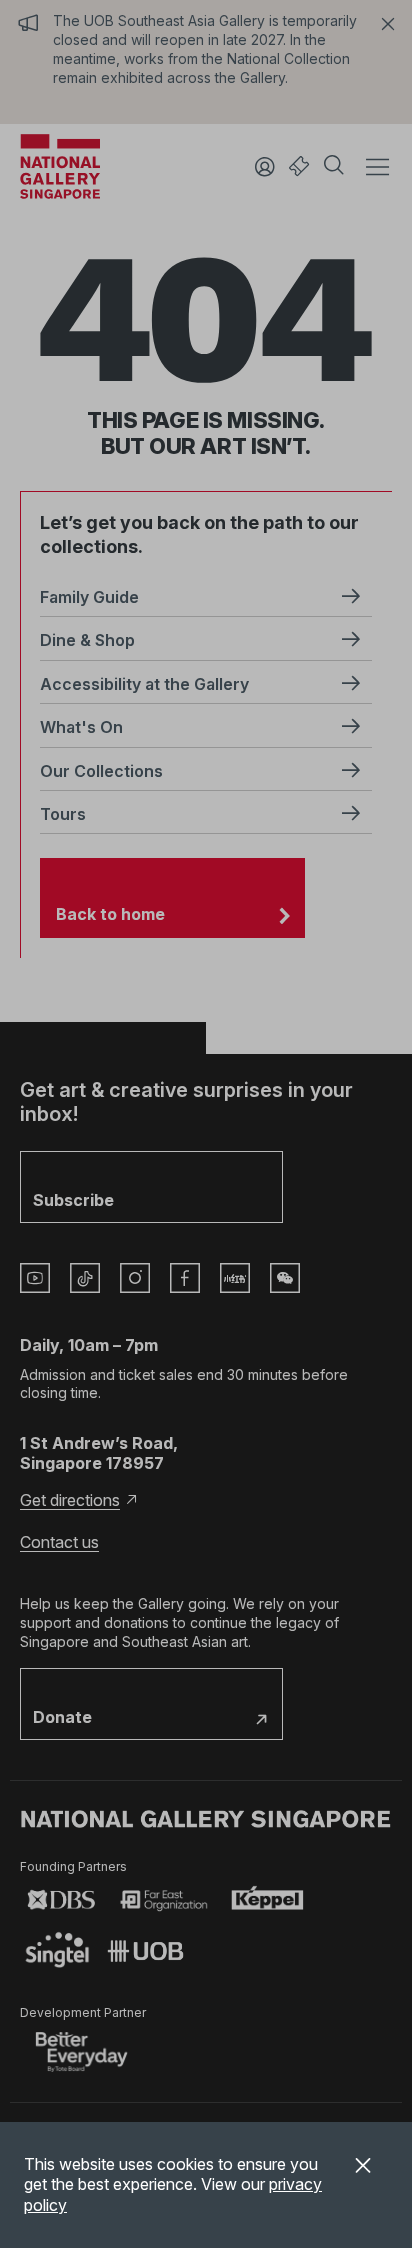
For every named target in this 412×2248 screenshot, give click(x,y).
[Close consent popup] (363, 2168)
